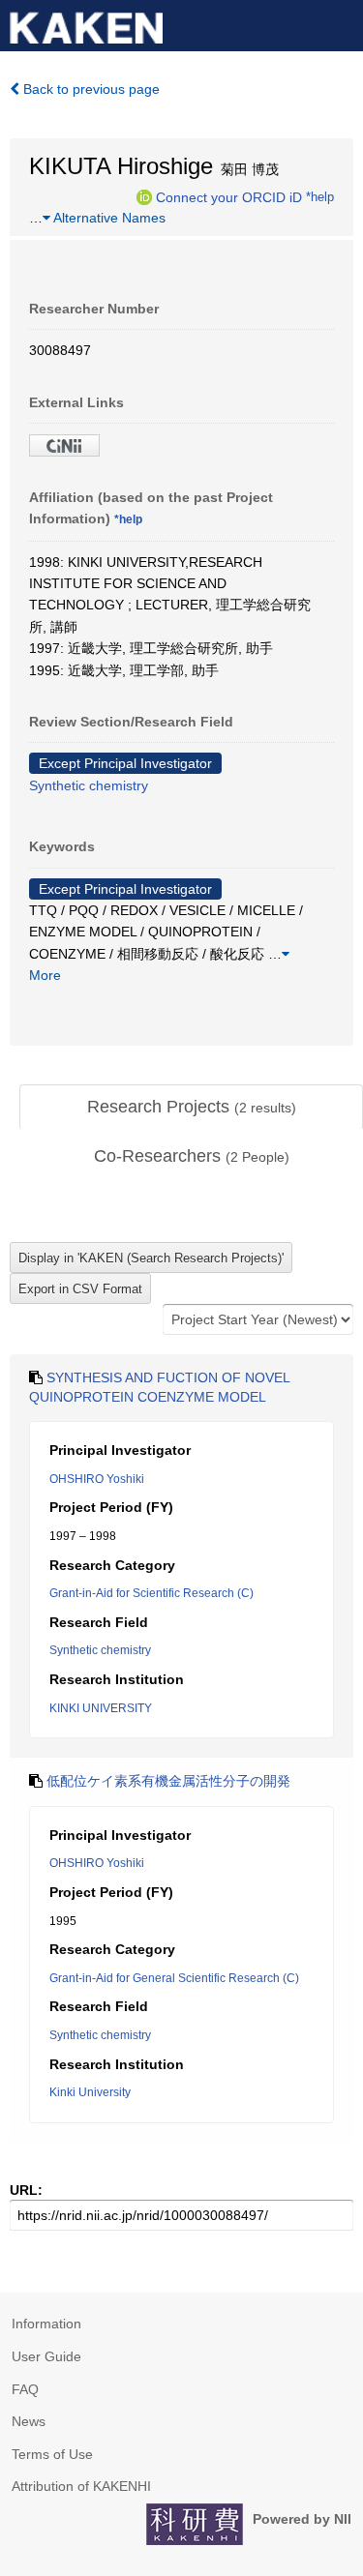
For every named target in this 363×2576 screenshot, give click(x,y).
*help (320, 196)
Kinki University (90, 2092)
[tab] (191, 1108)
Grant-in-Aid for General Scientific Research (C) (174, 1978)
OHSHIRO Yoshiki (97, 1479)
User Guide (46, 2356)
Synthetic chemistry (89, 785)
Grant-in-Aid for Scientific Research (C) (151, 1593)
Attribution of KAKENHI (81, 2486)
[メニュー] (340, 23)
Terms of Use (52, 2454)
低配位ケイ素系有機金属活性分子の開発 (168, 1781)
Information (46, 2324)
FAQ (25, 2389)
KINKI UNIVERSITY (101, 1708)
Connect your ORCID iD (229, 196)
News (29, 2421)
